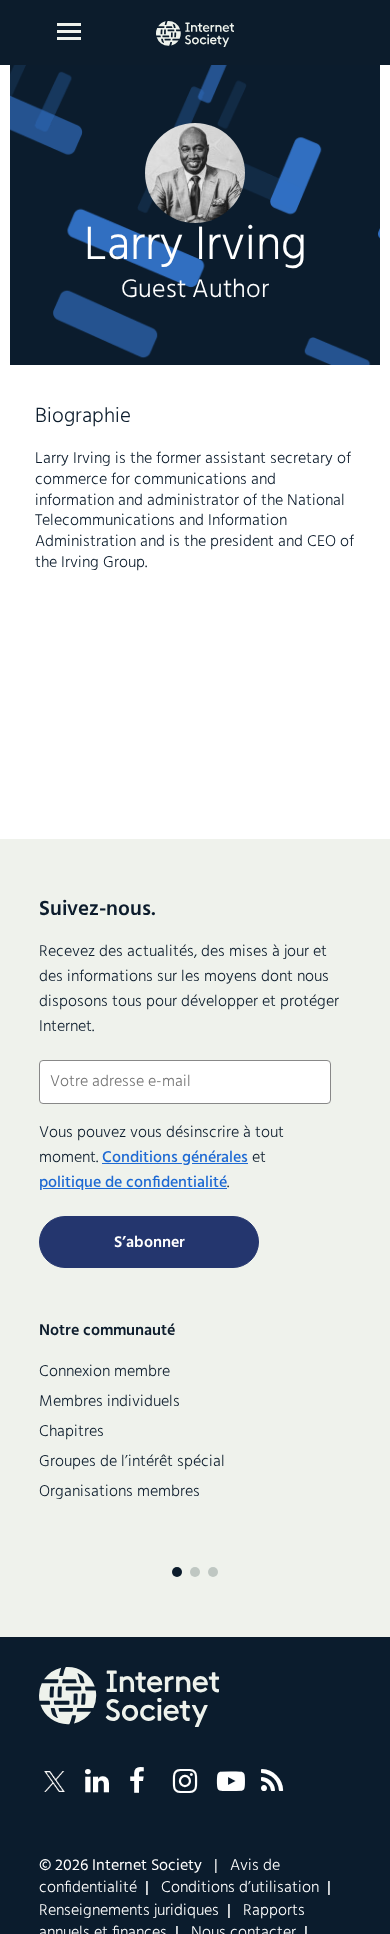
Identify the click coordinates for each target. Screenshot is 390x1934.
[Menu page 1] (177, 1572)
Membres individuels (109, 1402)
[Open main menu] (69, 31)
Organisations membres (119, 1492)
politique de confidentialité (133, 1183)
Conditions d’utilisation (240, 1888)
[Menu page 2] (195, 1572)
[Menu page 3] (213, 1572)
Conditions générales (175, 1158)
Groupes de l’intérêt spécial (132, 1462)
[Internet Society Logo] (129, 1697)
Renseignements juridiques (129, 1911)
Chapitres (71, 1432)
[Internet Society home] (195, 34)
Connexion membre (104, 1372)
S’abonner (149, 1243)
